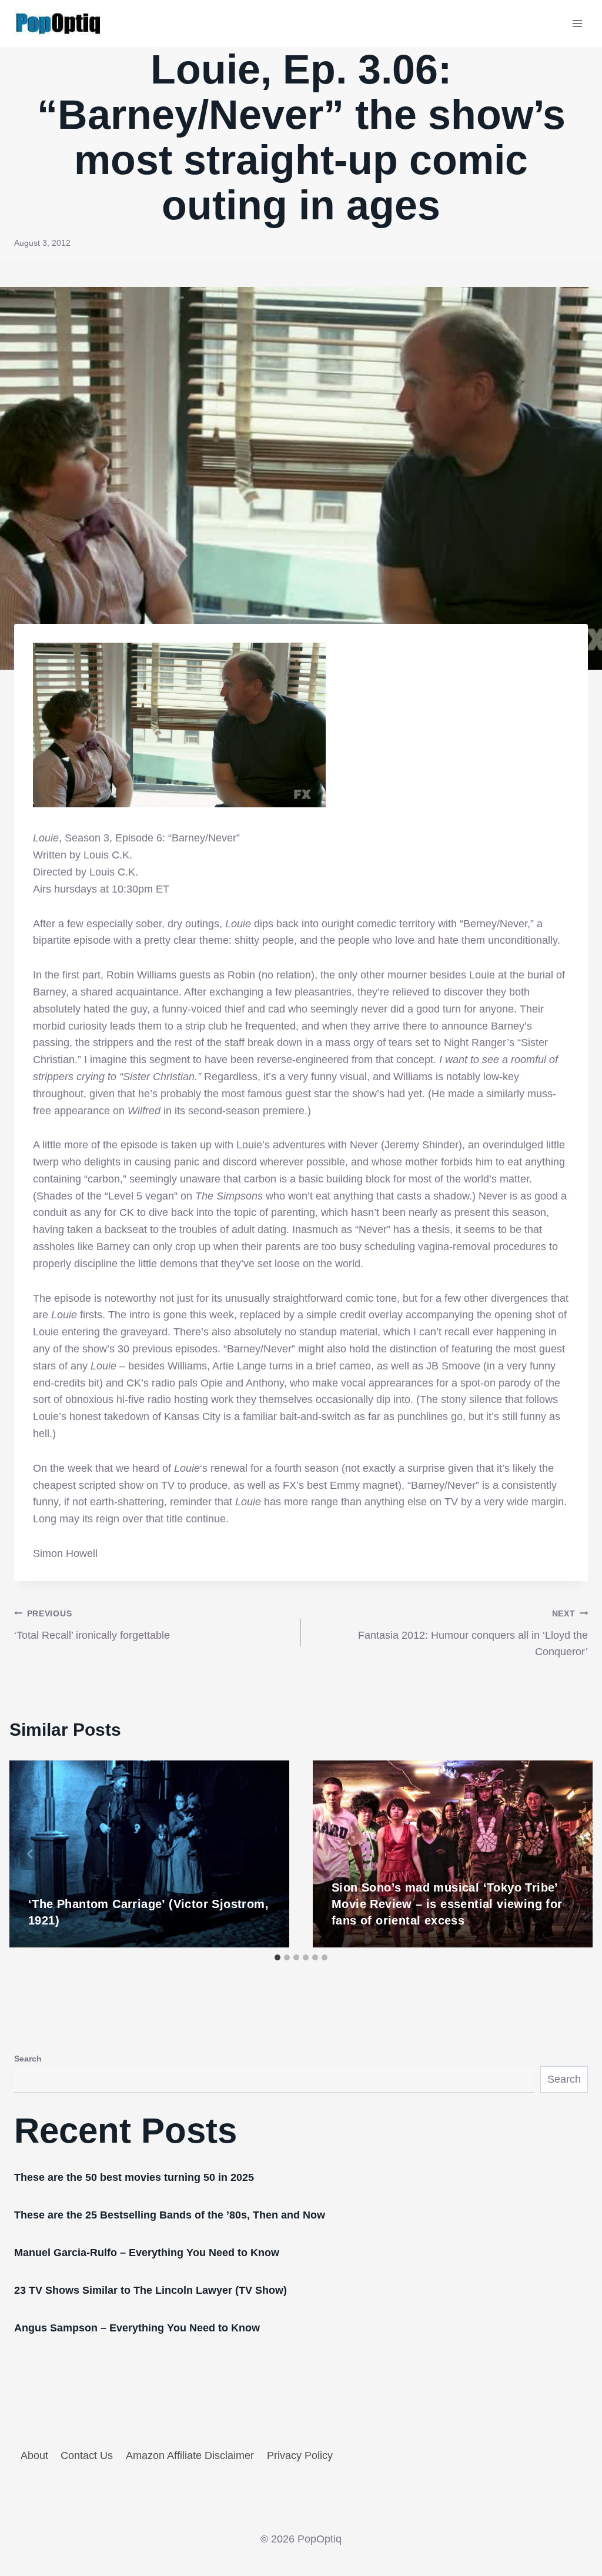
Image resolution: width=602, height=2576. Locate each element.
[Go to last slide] (31, 1854)
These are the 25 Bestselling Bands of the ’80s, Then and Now (170, 2215)
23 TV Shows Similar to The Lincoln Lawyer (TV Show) (150, 2290)
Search (28, 2059)
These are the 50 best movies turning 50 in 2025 (134, 2177)
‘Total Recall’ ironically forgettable (92, 1625)
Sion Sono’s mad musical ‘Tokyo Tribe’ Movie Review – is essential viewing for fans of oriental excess (447, 1904)
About (34, 2455)
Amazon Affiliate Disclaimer (190, 2455)
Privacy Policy (300, 2455)
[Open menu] (577, 23)
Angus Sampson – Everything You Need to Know (137, 2328)
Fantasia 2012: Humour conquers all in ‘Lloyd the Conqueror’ (473, 1633)
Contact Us (87, 2455)
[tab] (277, 1957)
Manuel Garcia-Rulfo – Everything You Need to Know (147, 2253)
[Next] (571, 1854)
